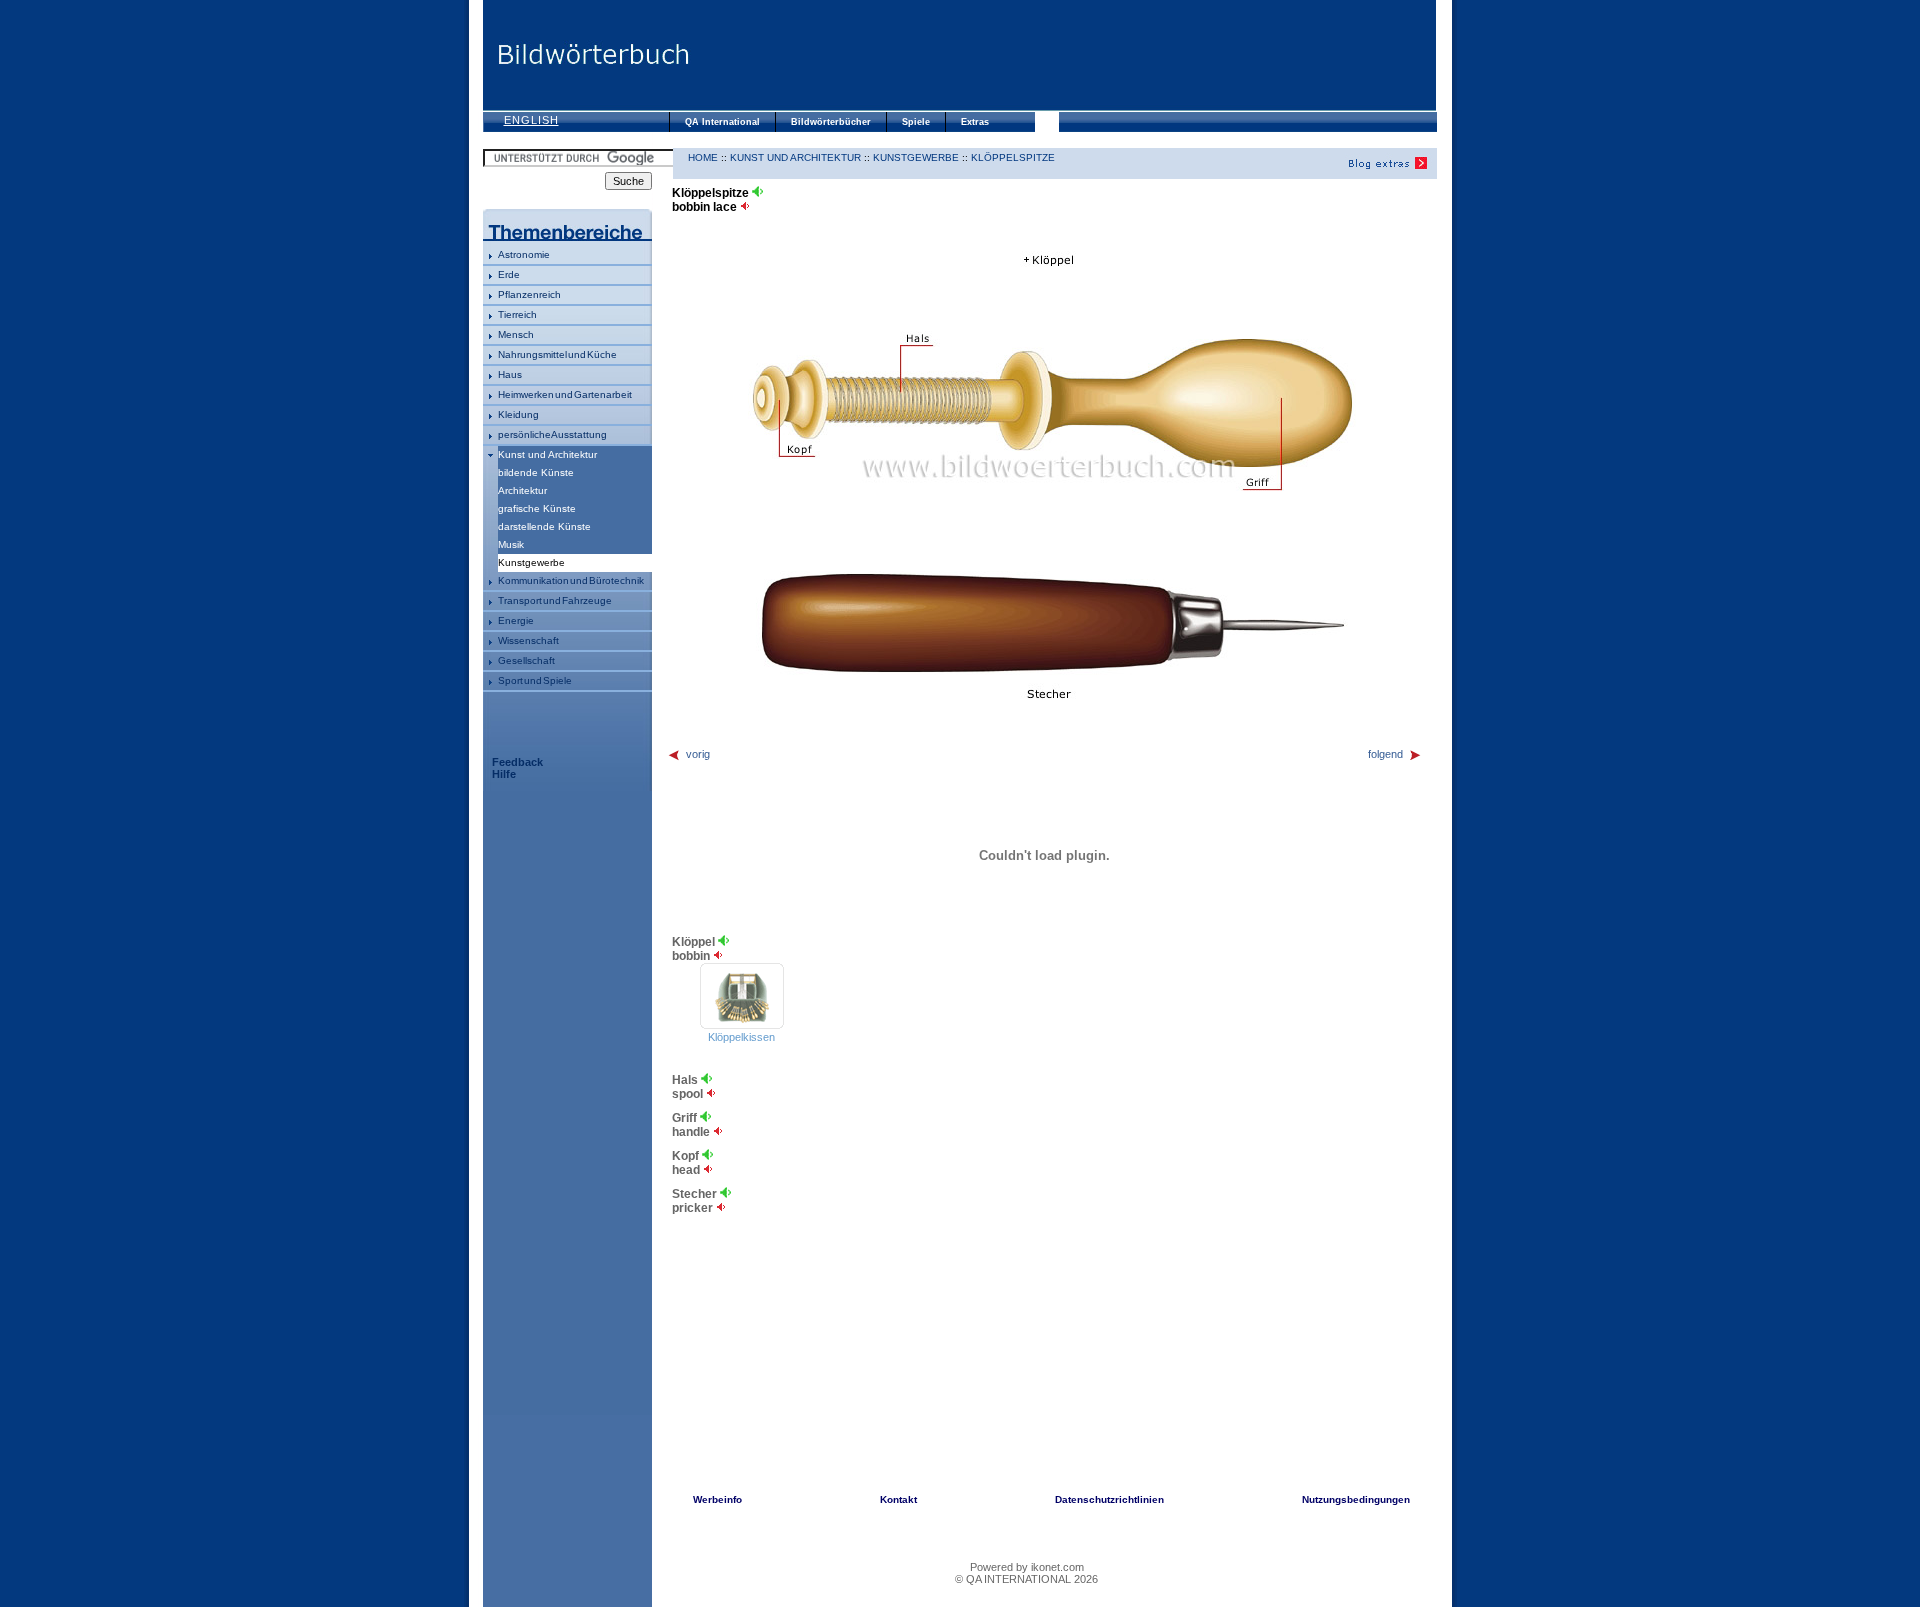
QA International (722, 122)
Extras (975, 122)
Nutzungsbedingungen (1356, 1499)
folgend (1385, 754)
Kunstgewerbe (916, 157)
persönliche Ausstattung (552, 434)
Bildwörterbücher (831, 122)
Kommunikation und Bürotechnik (571, 580)
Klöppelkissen (741, 1037)
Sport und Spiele (535, 680)
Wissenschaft (528, 640)
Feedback (517, 762)
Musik (511, 544)
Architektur (522, 490)
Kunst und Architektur (547, 454)
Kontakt (898, 1499)
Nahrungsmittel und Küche (557, 354)
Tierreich (517, 314)
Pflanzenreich (529, 294)
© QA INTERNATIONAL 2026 (1026, 1579)
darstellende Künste (544, 526)
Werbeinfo (717, 1499)
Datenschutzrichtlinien (1109, 1499)
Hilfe (504, 774)
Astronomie (524, 254)
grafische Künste (537, 508)
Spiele (916, 122)
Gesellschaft (526, 660)
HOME (703, 157)
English (531, 120)
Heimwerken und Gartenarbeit (565, 394)
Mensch (516, 334)
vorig (698, 754)
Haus (510, 374)
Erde (509, 274)
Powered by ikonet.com (1027, 1567)
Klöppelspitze (1013, 157)
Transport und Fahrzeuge (555, 600)
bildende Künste (536, 472)
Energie (516, 620)
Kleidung (518, 414)
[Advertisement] (1063, 55)
